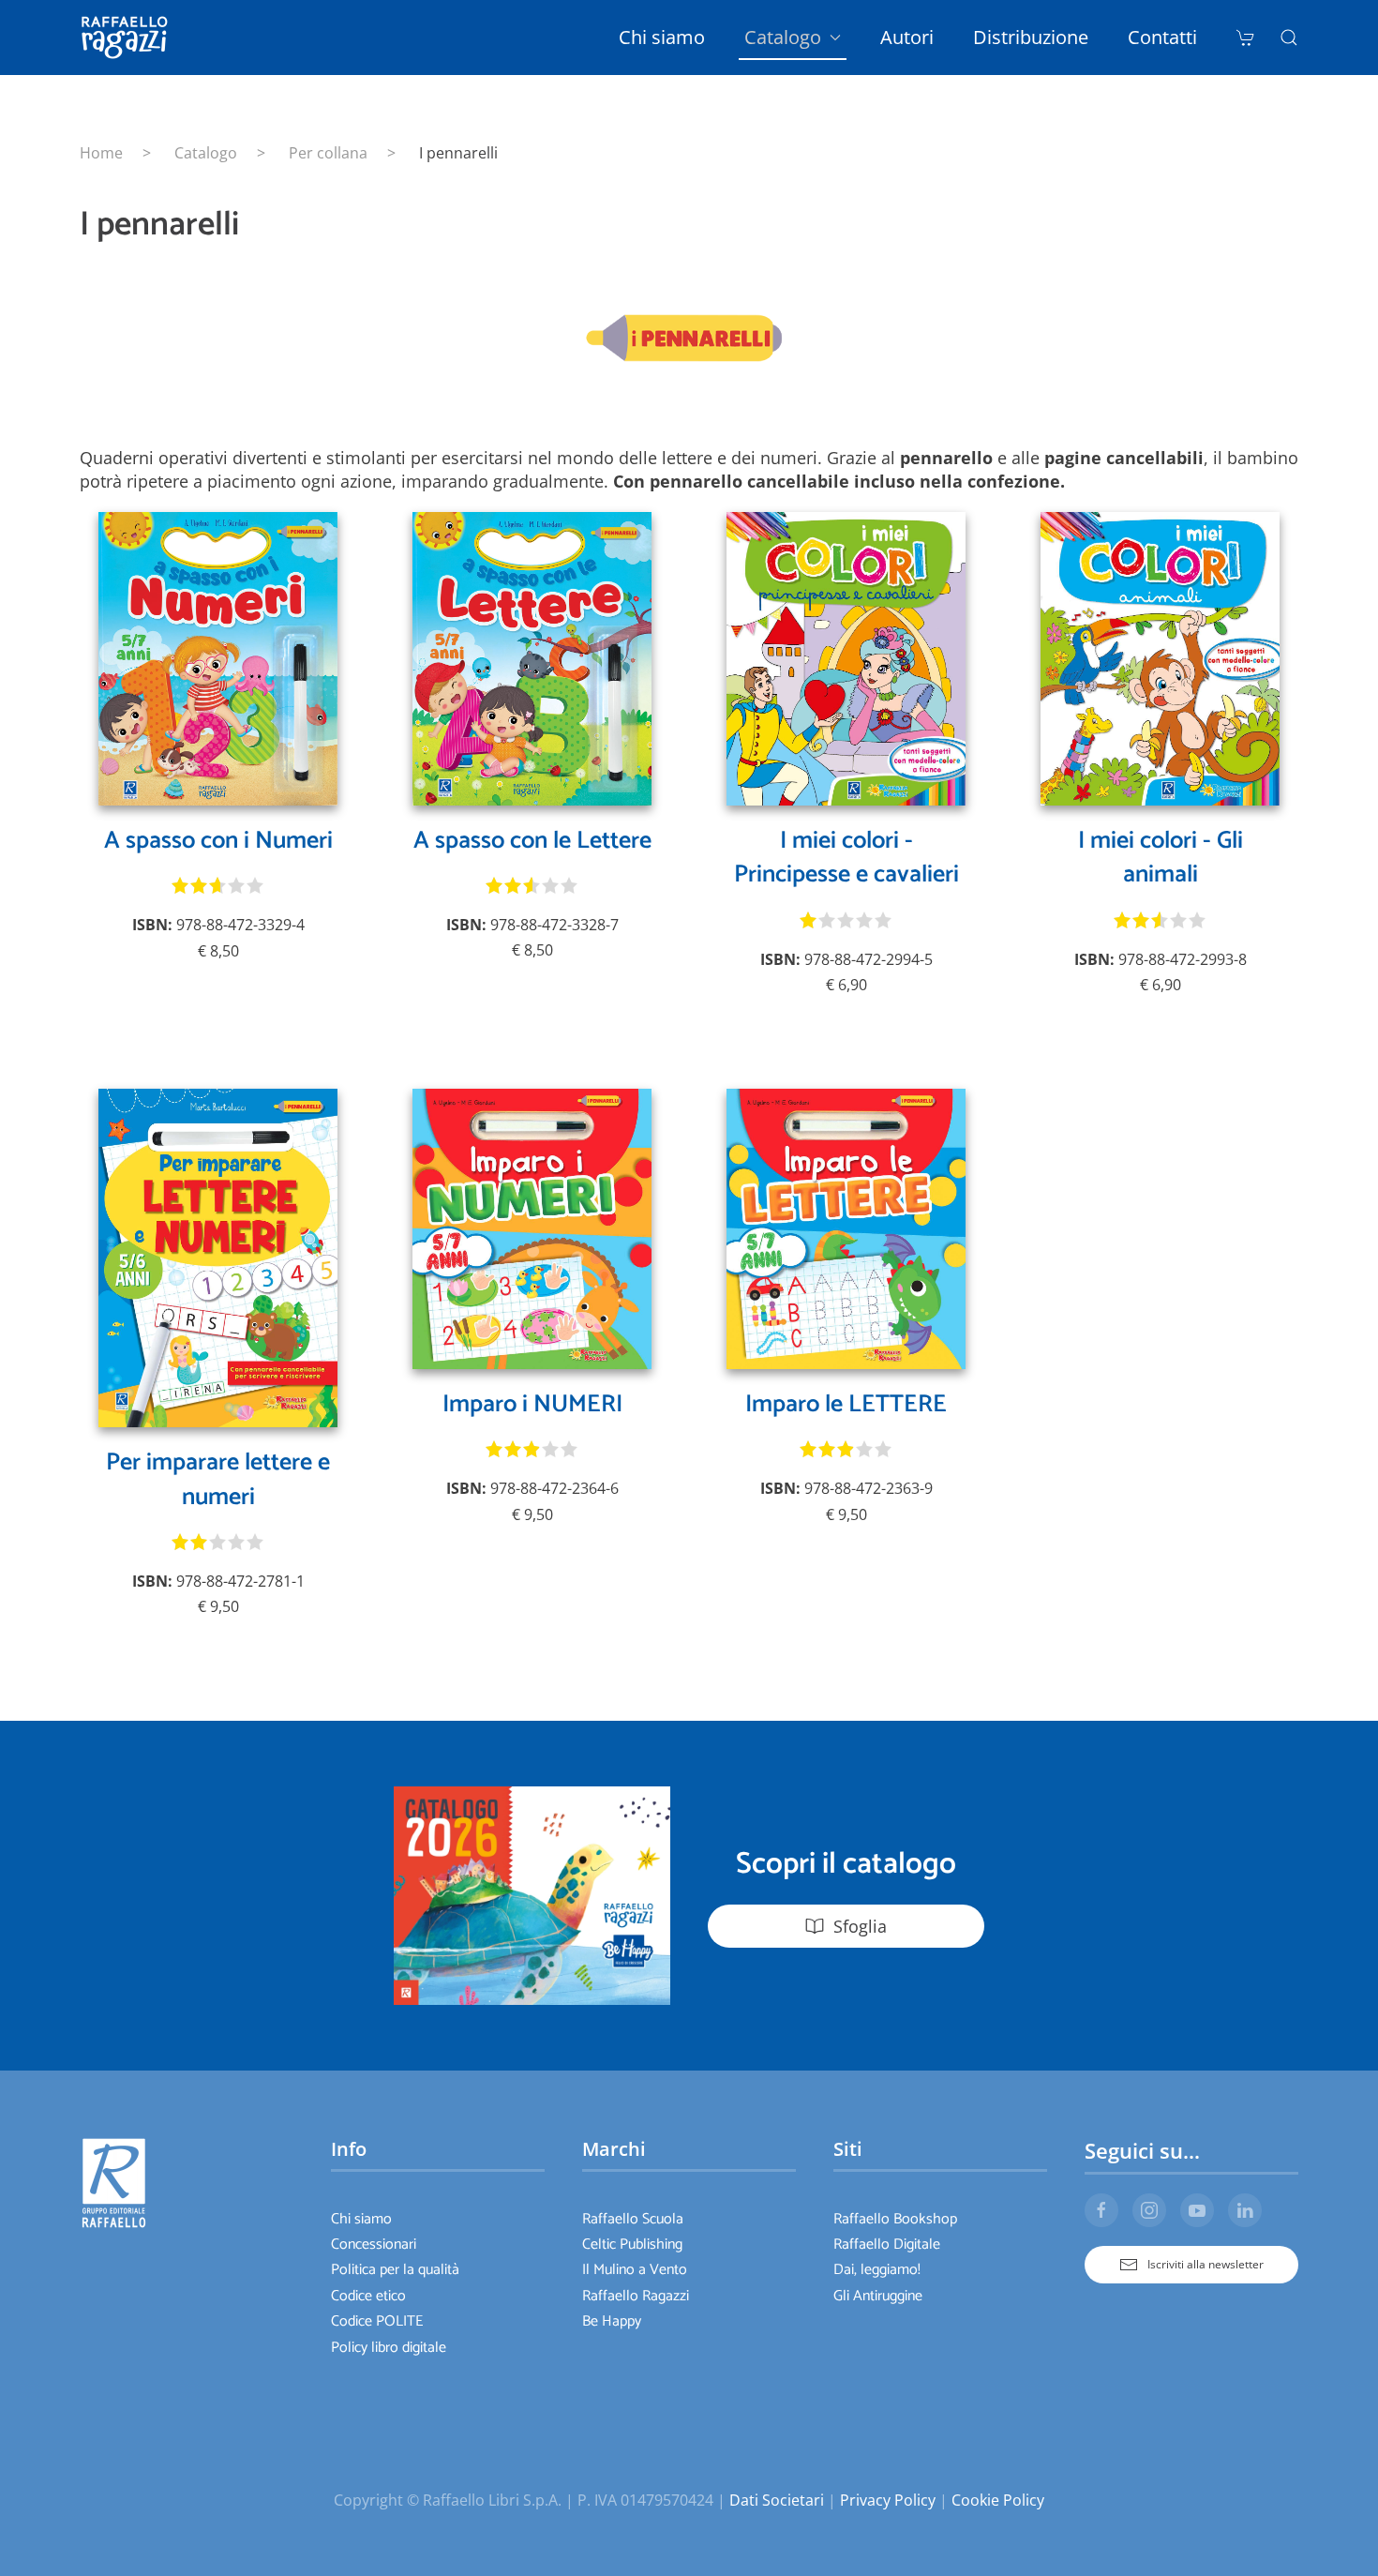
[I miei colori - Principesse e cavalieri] (846, 656)
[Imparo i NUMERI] (532, 1228)
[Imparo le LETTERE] (846, 1228)
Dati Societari (777, 2500)
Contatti (1162, 37)
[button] (1289, 38)
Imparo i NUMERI (532, 1404)
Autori (907, 37)
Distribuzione (1031, 37)
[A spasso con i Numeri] (218, 656)
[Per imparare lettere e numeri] (218, 1257)
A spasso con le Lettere (532, 841)
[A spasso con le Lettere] (532, 656)
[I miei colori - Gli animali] (1160, 656)
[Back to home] (127, 38)
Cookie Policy (998, 2500)
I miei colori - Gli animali (1161, 858)
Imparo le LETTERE (846, 1404)
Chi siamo (662, 37)
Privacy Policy (888, 2500)
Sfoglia (860, 1926)
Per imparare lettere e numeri (218, 1479)
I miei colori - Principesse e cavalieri (846, 858)
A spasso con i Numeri (218, 841)
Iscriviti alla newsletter (1206, 2264)
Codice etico (368, 2296)
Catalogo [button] (783, 37)
